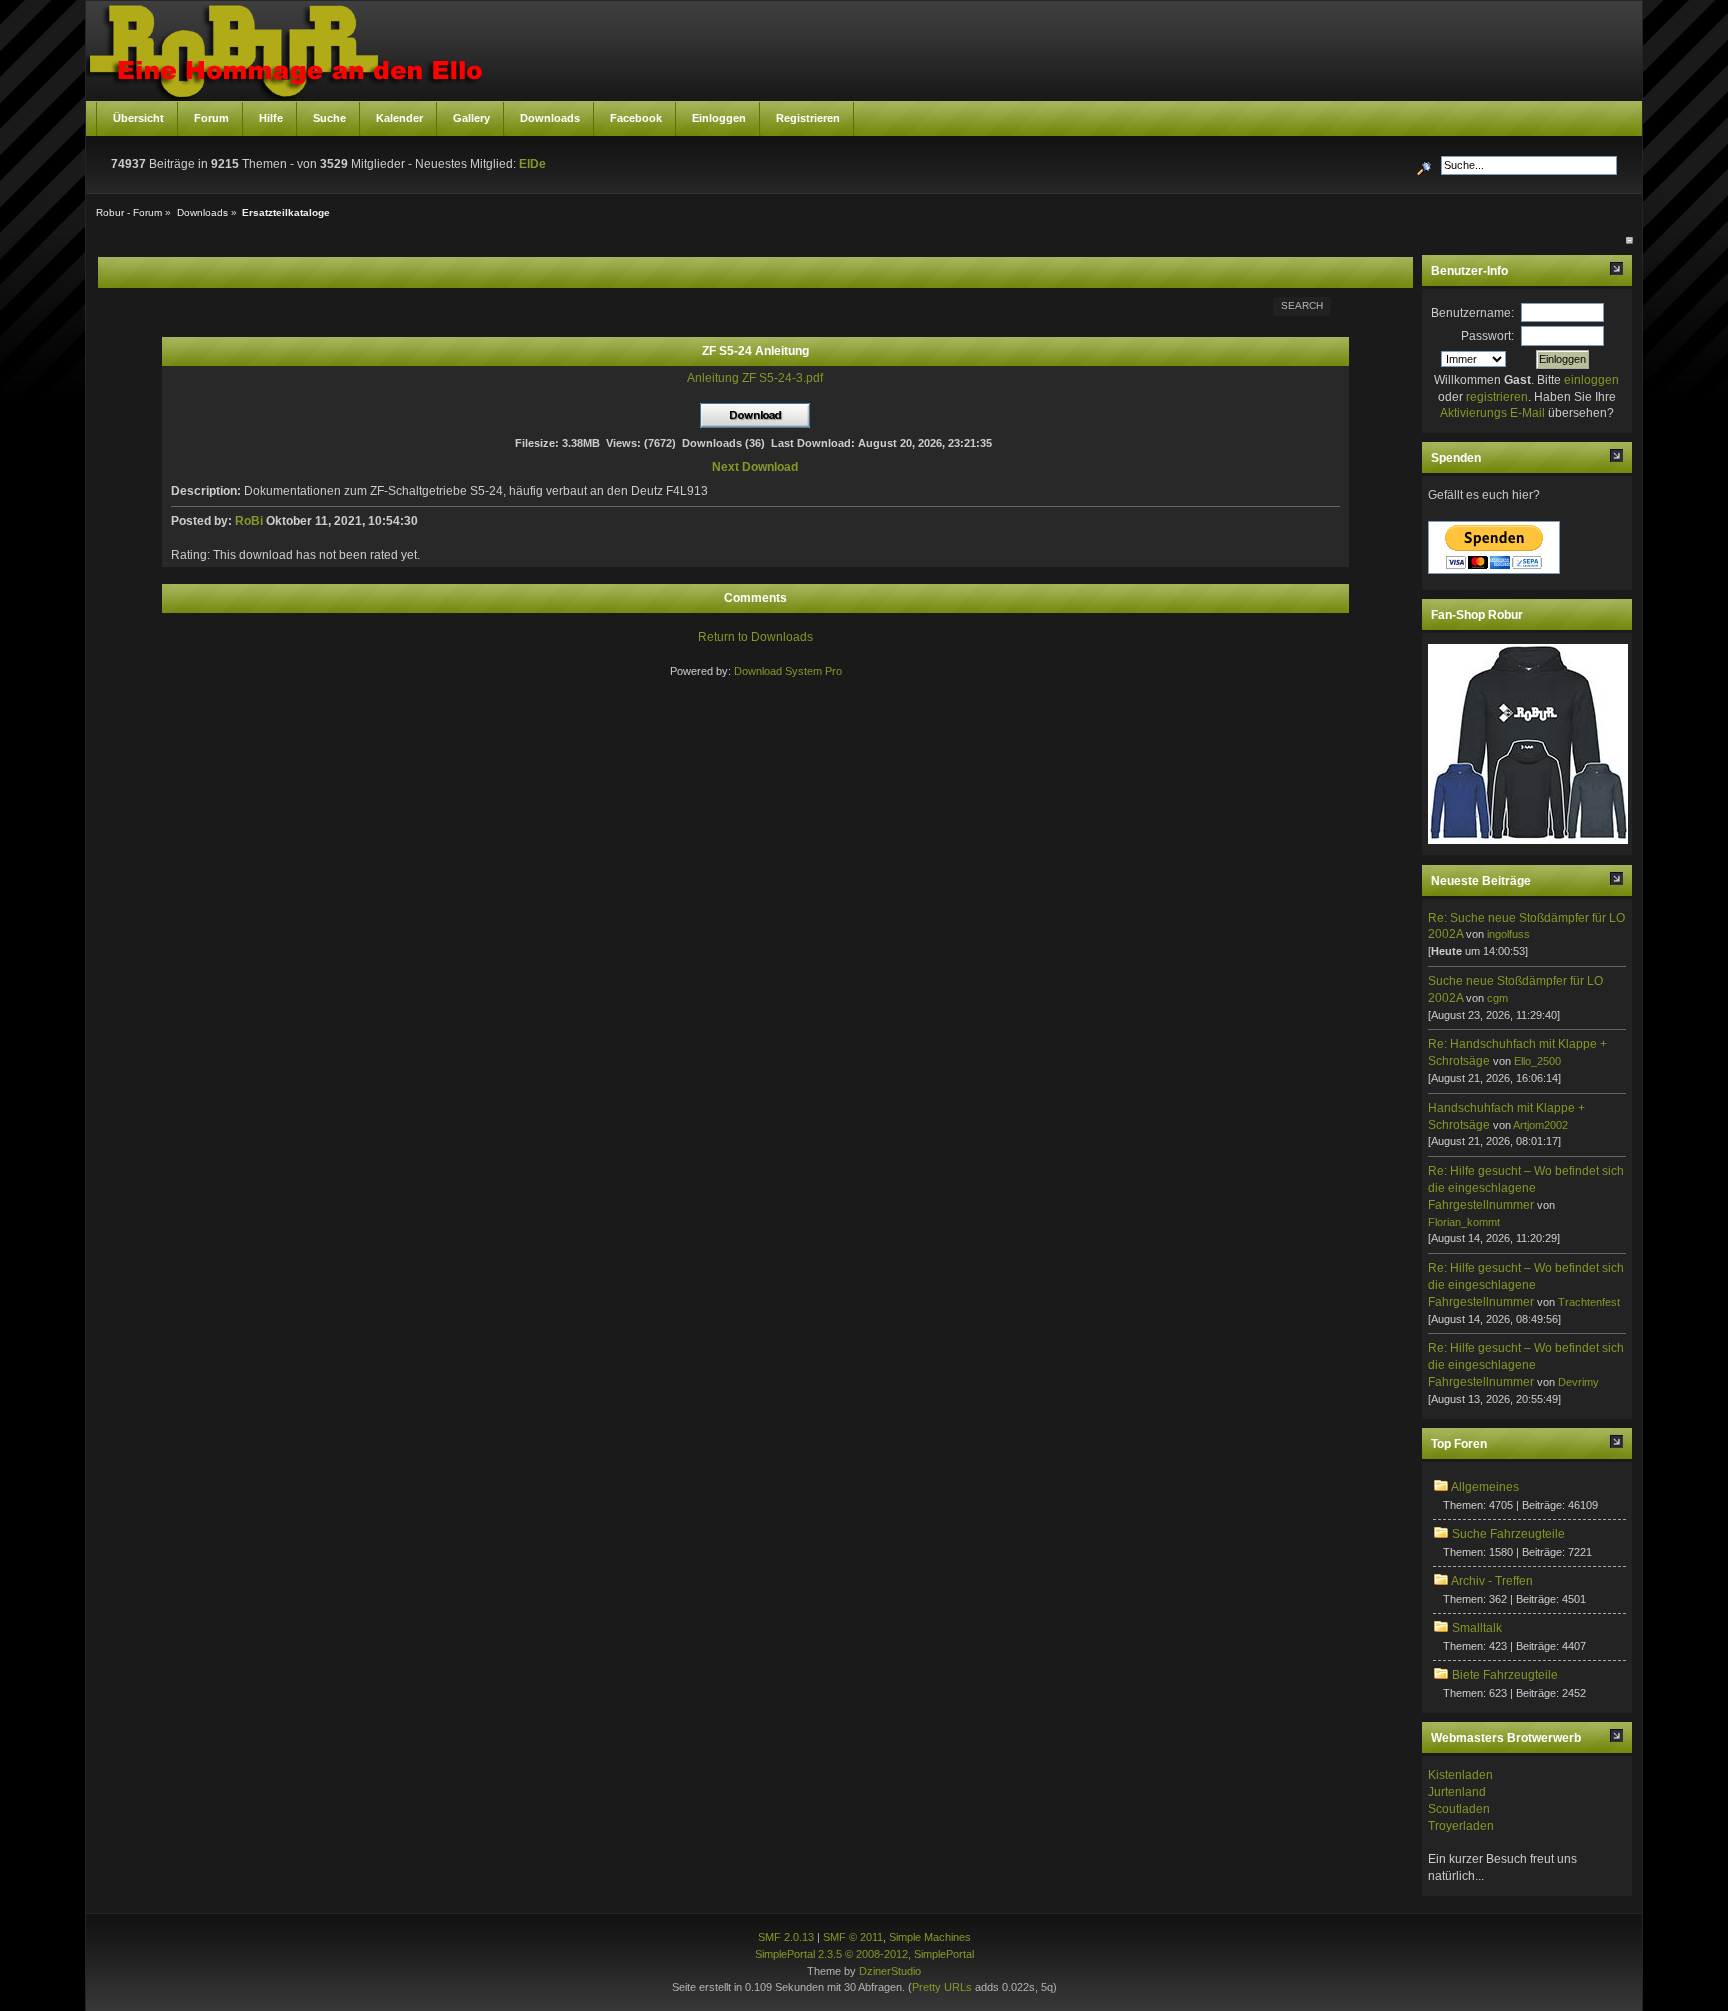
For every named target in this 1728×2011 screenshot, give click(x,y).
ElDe (532, 164)
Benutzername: (1472, 313)
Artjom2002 (1540, 1125)
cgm (1497, 998)
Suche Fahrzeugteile (1508, 1534)
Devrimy (1578, 1382)
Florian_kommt (1464, 1222)
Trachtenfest (1589, 1302)
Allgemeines (1485, 1487)
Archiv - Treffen (1492, 1581)
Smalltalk (1477, 1628)
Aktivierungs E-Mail (1492, 413)
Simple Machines (930, 1937)
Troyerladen (1461, 1826)
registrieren (1497, 397)
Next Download (755, 467)
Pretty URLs (942, 1987)
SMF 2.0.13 (786, 1937)
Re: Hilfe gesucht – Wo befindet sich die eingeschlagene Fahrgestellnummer (1526, 1188)
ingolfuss (1508, 934)
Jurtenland (1457, 1792)
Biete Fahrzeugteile (1505, 1675)
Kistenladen (1460, 1775)
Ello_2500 (1537, 1061)
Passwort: (1487, 336)
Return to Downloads (755, 637)
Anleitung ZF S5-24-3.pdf (755, 378)
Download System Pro (788, 671)
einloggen (1591, 380)
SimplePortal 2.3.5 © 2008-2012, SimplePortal (864, 1954)
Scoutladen (1459, 1809)
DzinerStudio (890, 1971)
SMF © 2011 (853, 1937)
